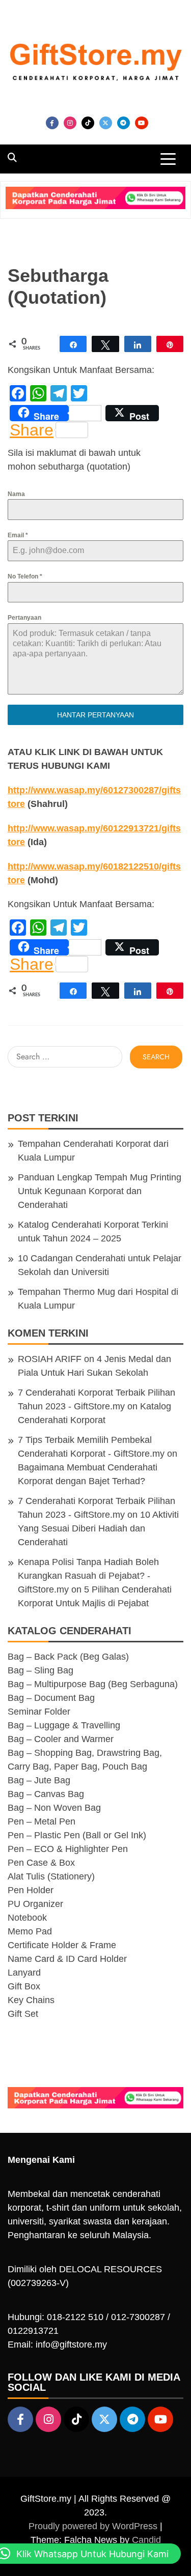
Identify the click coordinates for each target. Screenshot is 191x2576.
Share (32, 430)
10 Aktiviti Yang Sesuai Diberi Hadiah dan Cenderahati (98, 1528)
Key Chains (31, 2000)
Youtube (142, 123)
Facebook (52, 123)
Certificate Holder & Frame (62, 1945)
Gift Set (23, 2014)
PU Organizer (35, 1904)
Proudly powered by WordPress (94, 2526)
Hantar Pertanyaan (95, 715)
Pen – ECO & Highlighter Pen (68, 1849)
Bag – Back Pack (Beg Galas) (68, 1657)
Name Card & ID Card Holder (67, 1959)
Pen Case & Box (41, 1863)
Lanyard (24, 1973)
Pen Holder (31, 1890)
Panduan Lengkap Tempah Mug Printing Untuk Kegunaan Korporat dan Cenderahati (100, 1191)
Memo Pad (30, 1931)
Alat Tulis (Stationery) (51, 1876)
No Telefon (25, 576)
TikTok (88, 123)
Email (18, 535)
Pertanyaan (24, 618)
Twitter (106, 123)
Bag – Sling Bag (40, 1670)
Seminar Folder (39, 1712)
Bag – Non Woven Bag (54, 1808)
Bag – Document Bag (51, 1698)
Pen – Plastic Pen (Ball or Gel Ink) (77, 1835)
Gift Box (24, 1986)
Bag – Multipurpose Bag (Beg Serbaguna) (93, 1684)
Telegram (124, 123)
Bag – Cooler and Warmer (61, 1739)
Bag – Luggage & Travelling (64, 1725)
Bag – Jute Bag (39, 1780)
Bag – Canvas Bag (46, 1794)
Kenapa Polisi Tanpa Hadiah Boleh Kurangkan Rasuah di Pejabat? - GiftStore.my (88, 1576)
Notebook (27, 1918)
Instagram (70, 123)
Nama (16, 494)
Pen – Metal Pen (42, 1821)
